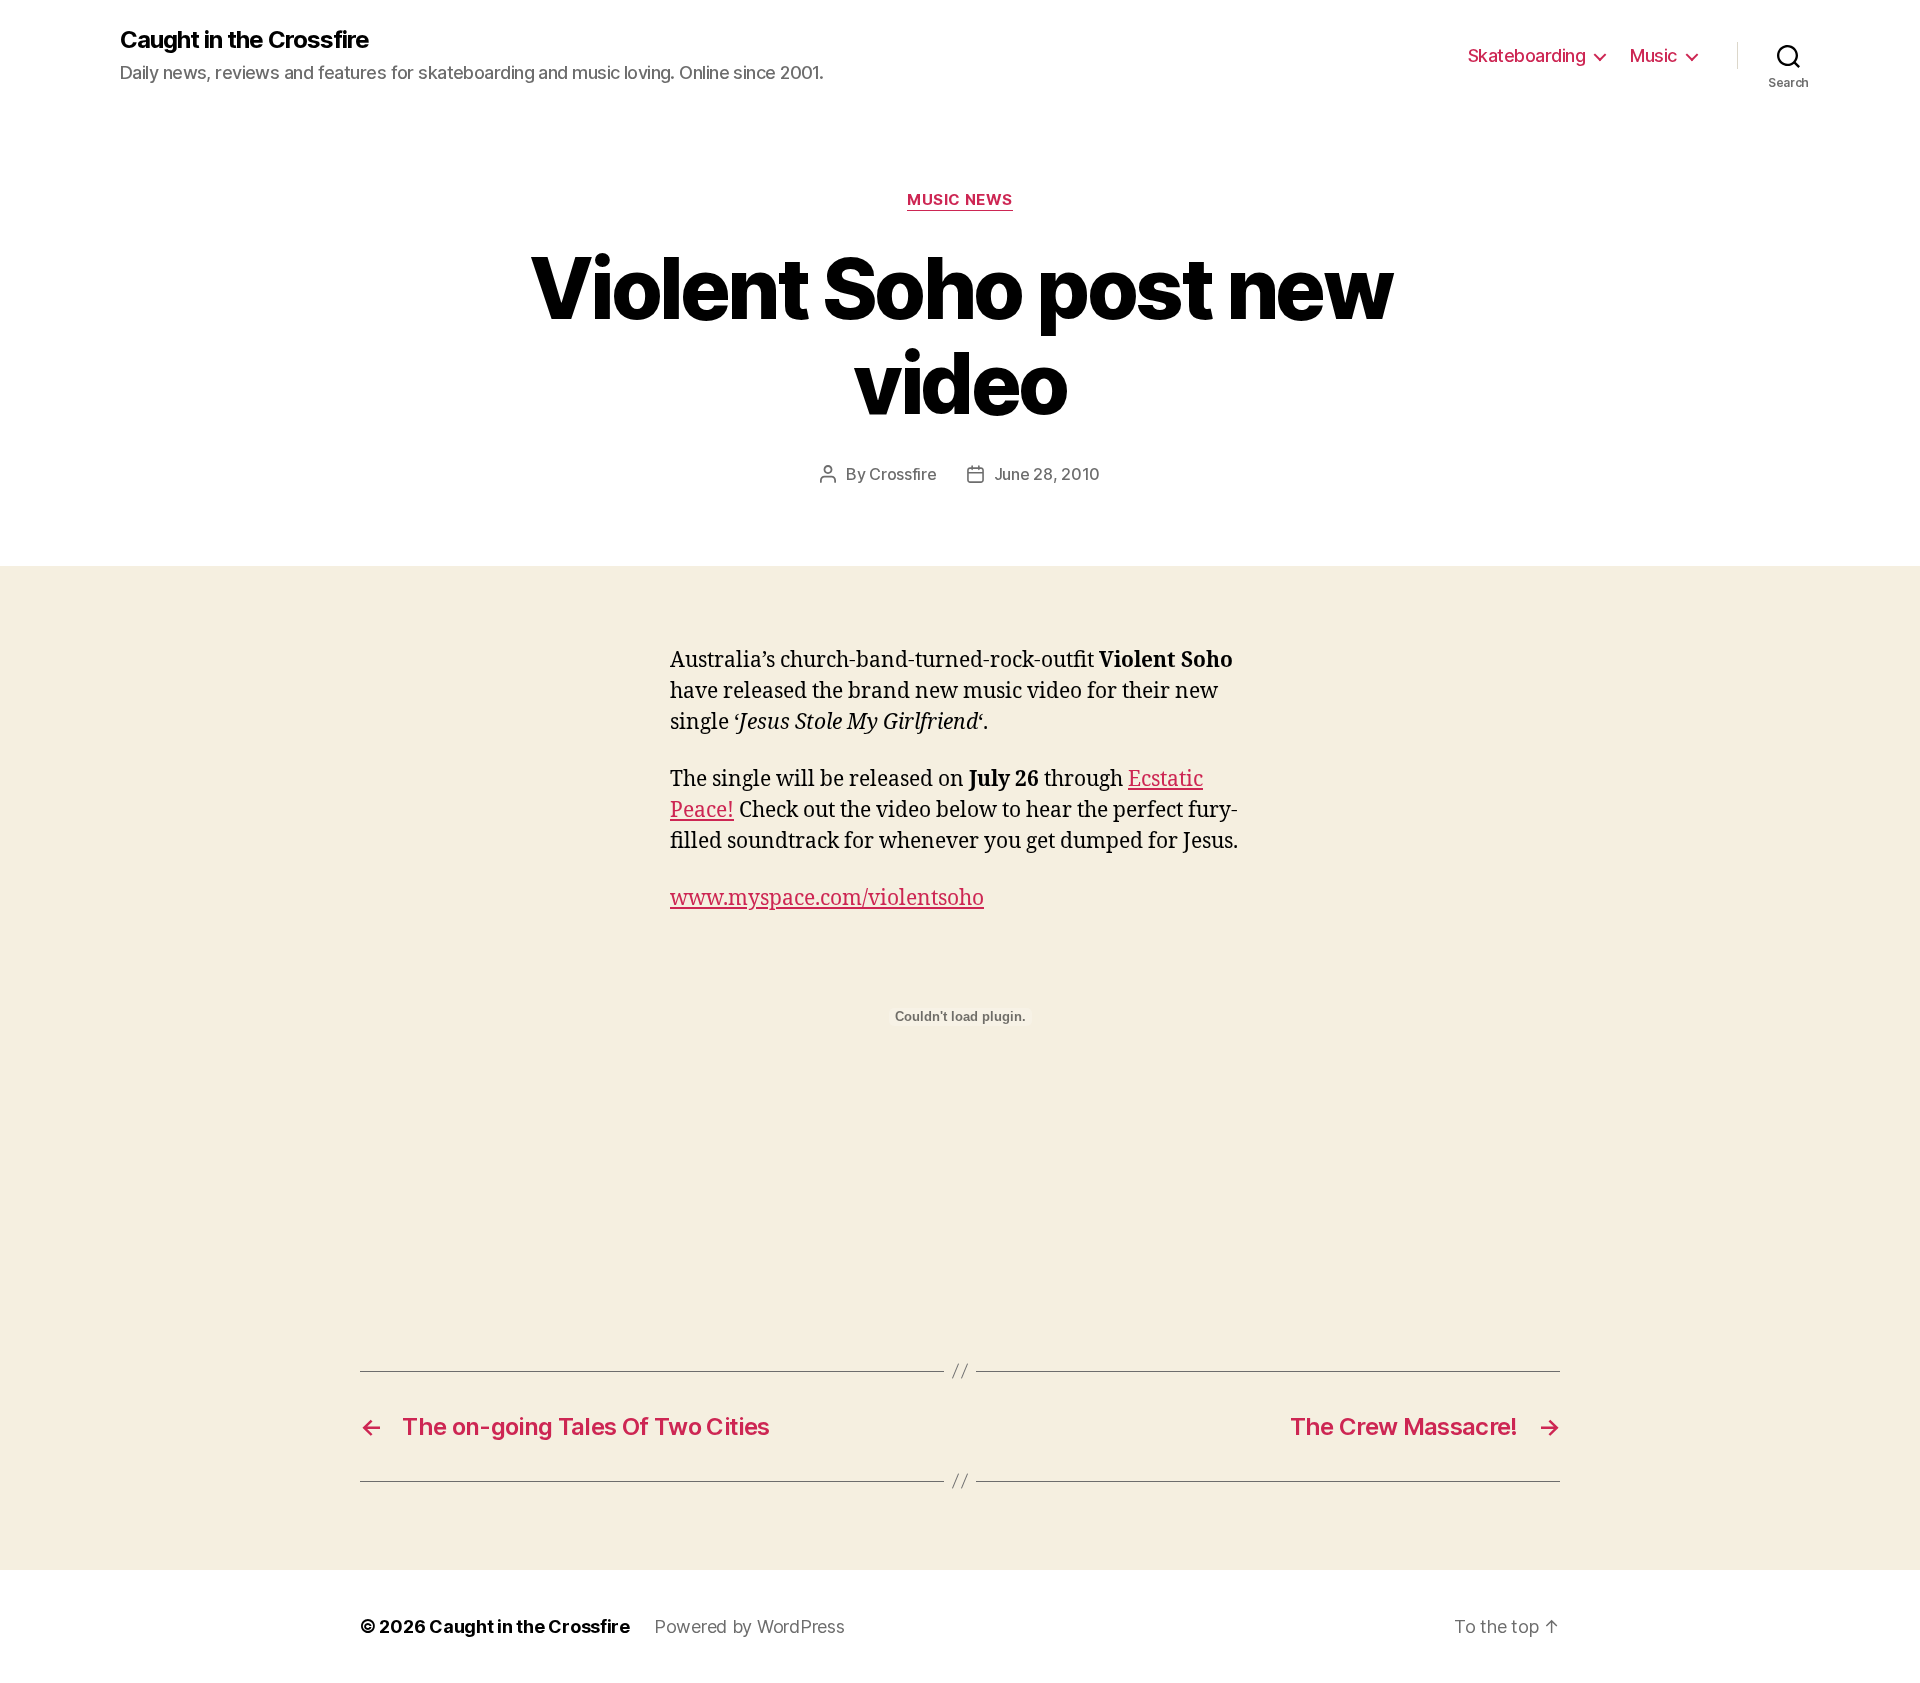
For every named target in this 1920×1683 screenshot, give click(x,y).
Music (1653, 55)
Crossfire (903, 474)
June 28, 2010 (1047, 474)
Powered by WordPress (749, 1626)
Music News (960, 200)
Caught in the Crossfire (244, 40)
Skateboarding (1527, 55)
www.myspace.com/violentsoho (827, 898)
